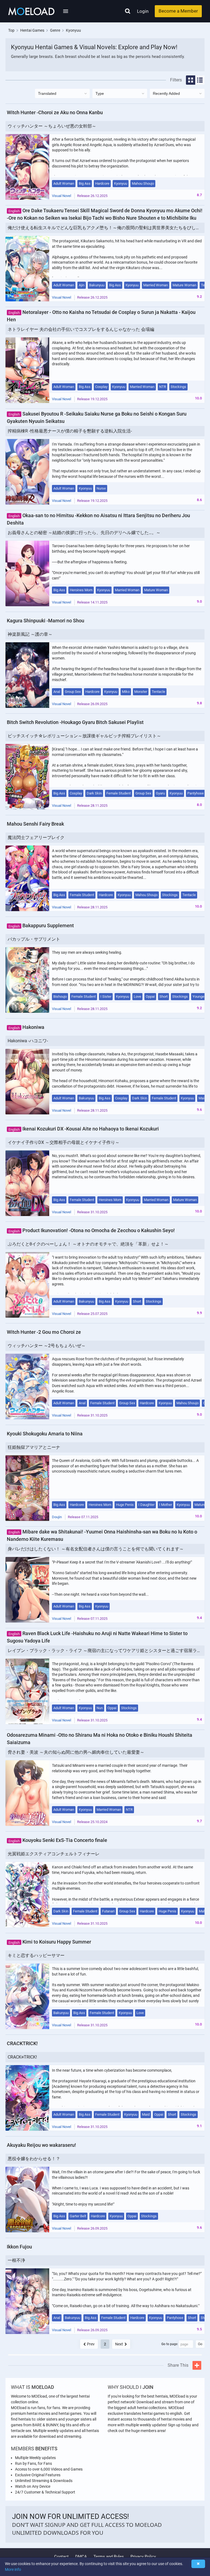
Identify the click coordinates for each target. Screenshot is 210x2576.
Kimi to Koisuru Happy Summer (50, 1942)
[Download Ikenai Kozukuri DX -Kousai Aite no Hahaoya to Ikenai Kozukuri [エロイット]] (27, 1183)
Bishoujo (60, 996)
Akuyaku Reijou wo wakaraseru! (41, 2145)
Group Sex (73, 692)
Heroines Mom (81, 590)
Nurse (101, 488)
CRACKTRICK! (22, 2043)
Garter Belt (78, 2216)
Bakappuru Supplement (41, 925)
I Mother (166, 1505)
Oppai (150, 996)
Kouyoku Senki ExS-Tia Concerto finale (58, 1840)
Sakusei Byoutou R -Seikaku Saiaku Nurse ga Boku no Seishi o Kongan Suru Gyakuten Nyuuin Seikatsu (97, 417)
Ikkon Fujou (19, 2247)
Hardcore (102, 183)
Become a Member (178, 11)
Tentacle (158, 692)
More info (13, 2569)
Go (200, 2344)
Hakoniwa (26, 1027)
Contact (61, 2557)
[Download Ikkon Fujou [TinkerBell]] (27, 2301)
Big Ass (85, 183)
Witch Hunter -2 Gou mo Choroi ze (44, 1332)
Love (137, 996)
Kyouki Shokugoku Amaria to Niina (45, 1434)
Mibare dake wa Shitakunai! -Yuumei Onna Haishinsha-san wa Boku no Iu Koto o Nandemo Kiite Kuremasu (102, 1535)
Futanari (108, 1911)
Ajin (82, 285)
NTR (163, 387)
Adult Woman (64, 183)
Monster (141, 692)
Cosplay (101, 387)
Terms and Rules (109, 2557)
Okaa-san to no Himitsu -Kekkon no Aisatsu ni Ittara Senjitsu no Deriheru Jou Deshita (98, 519)
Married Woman (156, 285)
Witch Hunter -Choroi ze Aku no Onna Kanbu (55, 112)
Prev (91, 2344)
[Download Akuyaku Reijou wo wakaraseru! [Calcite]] (27, 2200)
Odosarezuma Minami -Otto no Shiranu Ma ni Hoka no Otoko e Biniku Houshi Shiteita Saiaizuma (100, 1739)
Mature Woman (184, 285)
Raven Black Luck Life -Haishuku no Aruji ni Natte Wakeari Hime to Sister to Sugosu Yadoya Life (97, 1637)
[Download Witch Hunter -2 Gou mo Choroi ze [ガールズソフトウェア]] (27, 1386)
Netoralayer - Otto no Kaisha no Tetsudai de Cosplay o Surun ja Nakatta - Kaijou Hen (101, 316)
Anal (57, 692)
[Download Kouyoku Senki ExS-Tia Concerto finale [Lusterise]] (27, 1895)
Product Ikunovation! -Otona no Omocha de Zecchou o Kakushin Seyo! (92, 1230)
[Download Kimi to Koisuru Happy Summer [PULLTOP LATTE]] (27, 1996)
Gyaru (160, 793)
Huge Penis (125, 1505)
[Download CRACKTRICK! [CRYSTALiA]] (27, 2098)
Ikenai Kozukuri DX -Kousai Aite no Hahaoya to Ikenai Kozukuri (84, 1129)
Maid (202, 1098)
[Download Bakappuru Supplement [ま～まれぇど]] (27, 980)
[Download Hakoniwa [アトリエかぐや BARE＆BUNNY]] (27, 1082)
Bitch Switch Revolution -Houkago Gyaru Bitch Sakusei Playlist (75, 722)
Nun (100, 1708)
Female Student (119, 793)
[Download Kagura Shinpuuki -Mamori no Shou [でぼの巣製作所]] (27, 675)
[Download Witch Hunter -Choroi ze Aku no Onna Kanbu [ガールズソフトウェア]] (27, 167)
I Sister (106, 996)
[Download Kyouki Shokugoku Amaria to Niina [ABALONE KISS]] (27, 1488)
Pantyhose (196, 793)
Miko (126, 692)
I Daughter (146, 1505)
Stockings (178, 387)
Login (143, 11)
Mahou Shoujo (143, 183)
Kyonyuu (121, 183)
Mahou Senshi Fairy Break (35, 824)
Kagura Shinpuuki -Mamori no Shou (46, 621)
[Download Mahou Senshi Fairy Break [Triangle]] (27, 878)
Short (164, 996)
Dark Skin (94, 793)
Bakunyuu (97, 285)
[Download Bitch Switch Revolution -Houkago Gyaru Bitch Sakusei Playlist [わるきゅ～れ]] (27, 777)
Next (119, 2344)
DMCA (81, 2557)
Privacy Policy (143, 2557)
